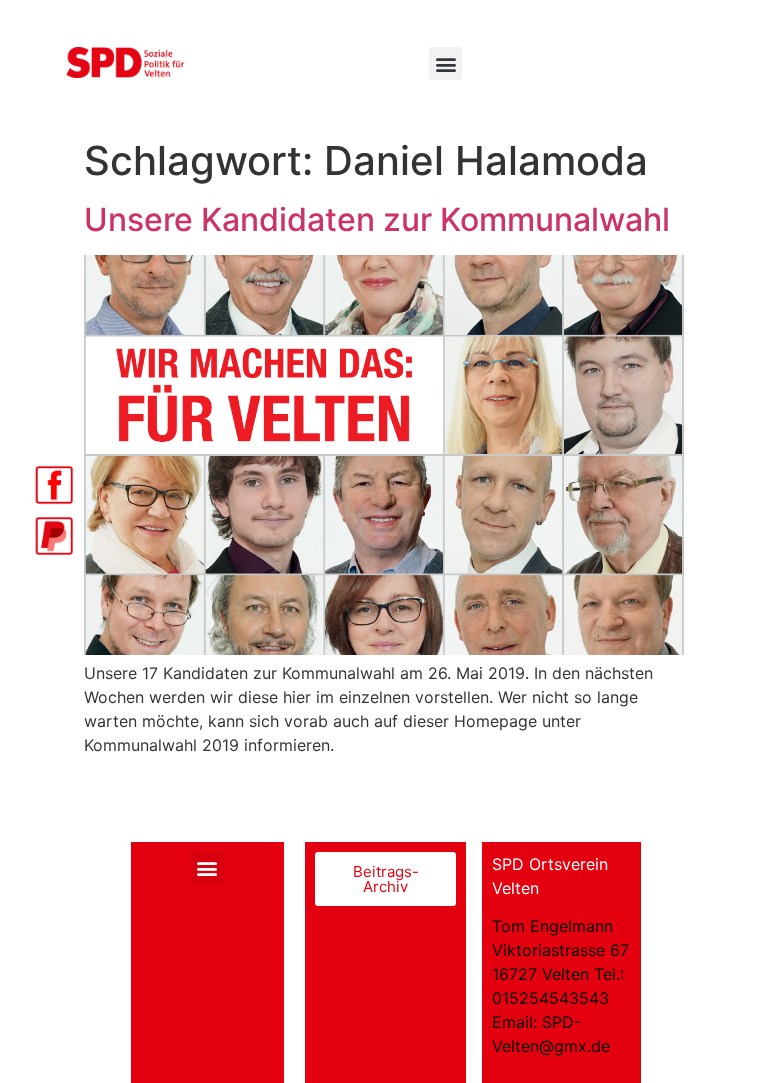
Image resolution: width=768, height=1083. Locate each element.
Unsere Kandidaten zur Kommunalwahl (377, 219)
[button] (445, 63)
